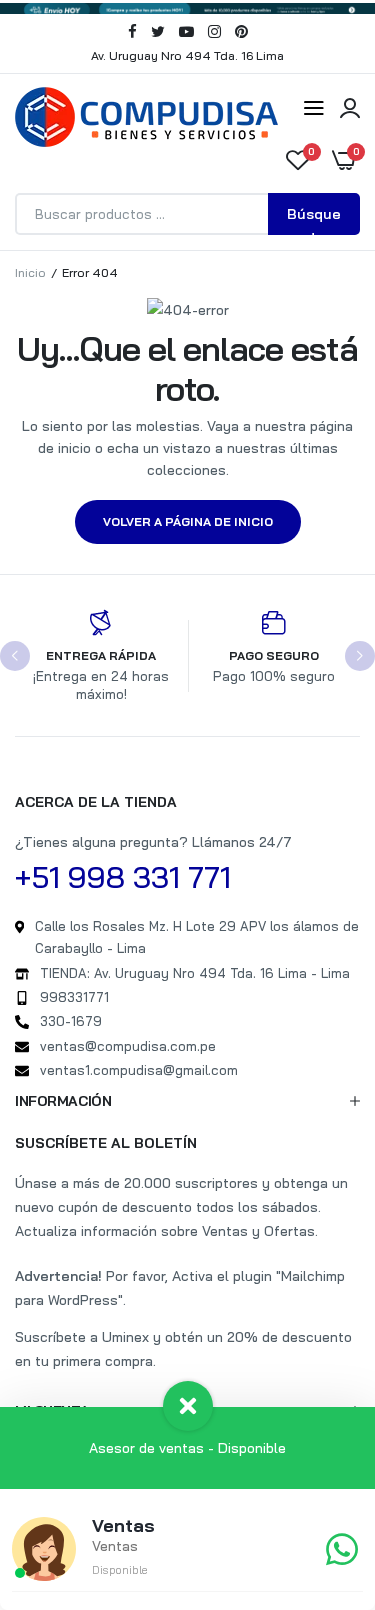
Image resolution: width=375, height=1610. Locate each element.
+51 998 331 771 (123, 877)
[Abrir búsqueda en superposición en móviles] (187, 214)
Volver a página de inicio (188, 521)
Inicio (30, 272)
